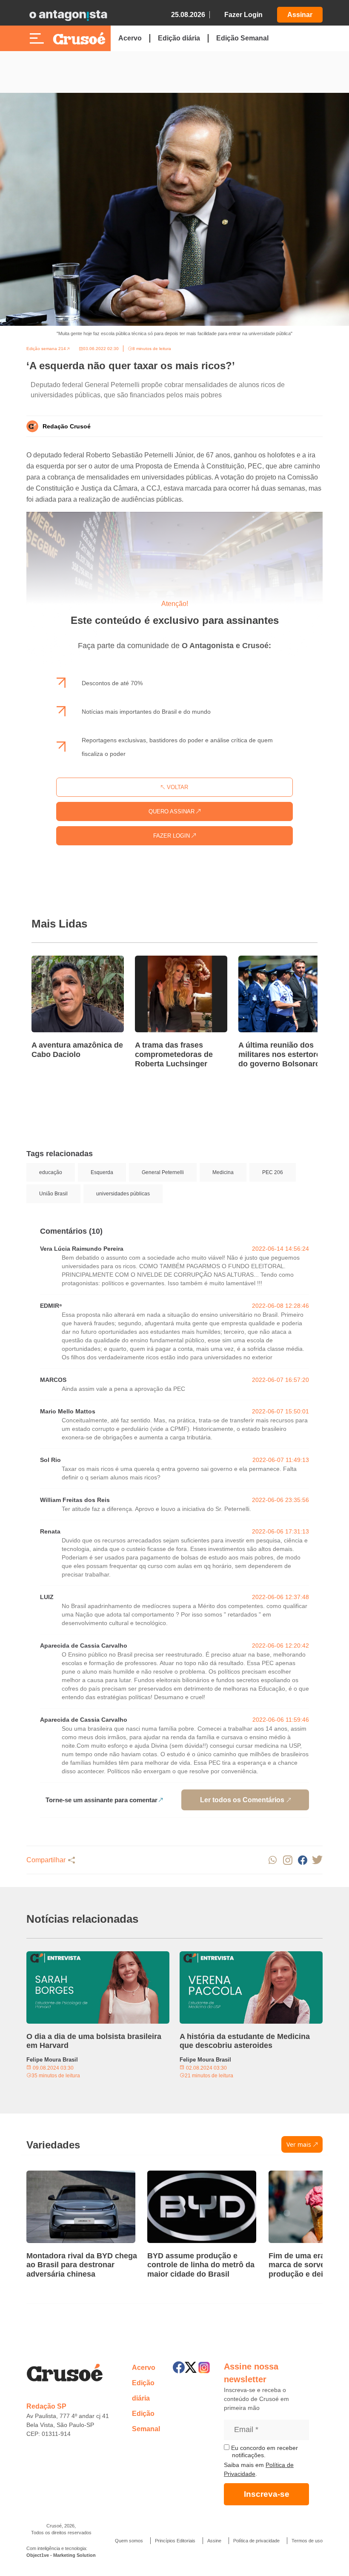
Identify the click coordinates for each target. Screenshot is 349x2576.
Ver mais (299, 2144)
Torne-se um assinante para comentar (102, 1800)
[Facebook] (179, 2367)
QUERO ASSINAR (172, 811)
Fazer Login (243, 15)
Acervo (130, 38)
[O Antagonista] (68, 15)
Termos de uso (307, 2541)
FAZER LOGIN (172, 836)
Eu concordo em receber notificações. (264, 2452)
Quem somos (129, 2541)
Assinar (300, 15)
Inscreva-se (267, 2494)
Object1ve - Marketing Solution (61, 2555)
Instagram (287, 1860)
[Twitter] (191, 2367)
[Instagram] (204, 2368)
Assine (214, 2541)
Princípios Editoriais (175, 2541)
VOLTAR (177, 787)
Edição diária (179, 38)
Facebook (302, 1860)
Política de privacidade (256, 2541)
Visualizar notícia (59, 961)
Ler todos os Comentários (242, 1800)
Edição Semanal (242, 38)
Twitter (317, 1860)
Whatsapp (273, 1860)
